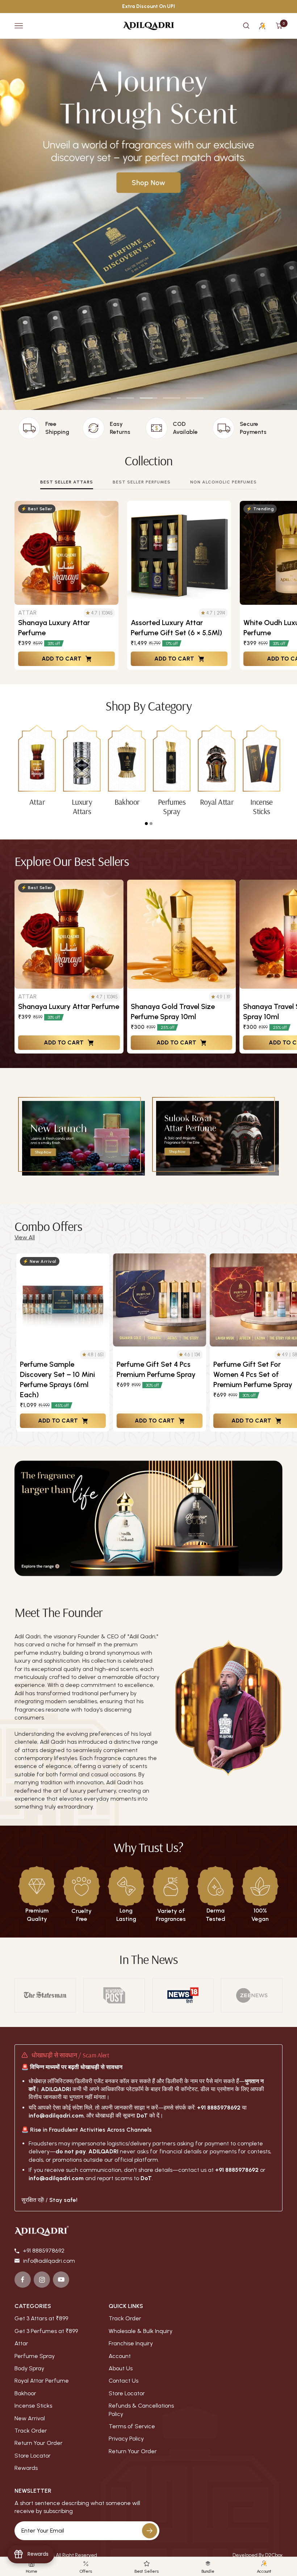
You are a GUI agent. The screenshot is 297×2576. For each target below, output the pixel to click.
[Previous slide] (14, 1343)
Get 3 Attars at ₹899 (41, 2318)
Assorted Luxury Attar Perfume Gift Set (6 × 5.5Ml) (176, 628)
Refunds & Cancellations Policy (141, 2410)
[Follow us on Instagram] (42, 2280)
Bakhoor (25, 2393)
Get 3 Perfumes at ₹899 (46, 2331)
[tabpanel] (37, 766)
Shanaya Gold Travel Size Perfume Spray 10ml (173, 1011)
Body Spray (29, 2368)
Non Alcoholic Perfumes (223, 482)
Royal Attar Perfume (42, 2380)
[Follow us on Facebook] (23, 2280)
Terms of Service (132, 2426)
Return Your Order (39, 2443)
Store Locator (33, 2456)
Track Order (31, 2431)
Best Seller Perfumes (142, 482)
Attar (21, 2343)
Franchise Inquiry (131, 2343)
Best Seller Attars (67, 482)
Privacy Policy (126, 2439)
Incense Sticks (33, 2406)
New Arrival (30, 2418)
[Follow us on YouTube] (61, 2280)
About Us (121, 2368)
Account (120, 2356)
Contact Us (124, 2381)
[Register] (150, 2531)
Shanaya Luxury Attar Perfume (54, 628)
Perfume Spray (35, 2356)
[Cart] (279, 26)
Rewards (26, 2468)
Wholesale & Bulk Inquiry (141, 2331)
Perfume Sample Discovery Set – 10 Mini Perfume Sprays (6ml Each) (57, 1379)
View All (25, 1237)
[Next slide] (286, 1343)
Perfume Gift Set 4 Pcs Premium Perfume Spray (156, 1369)
